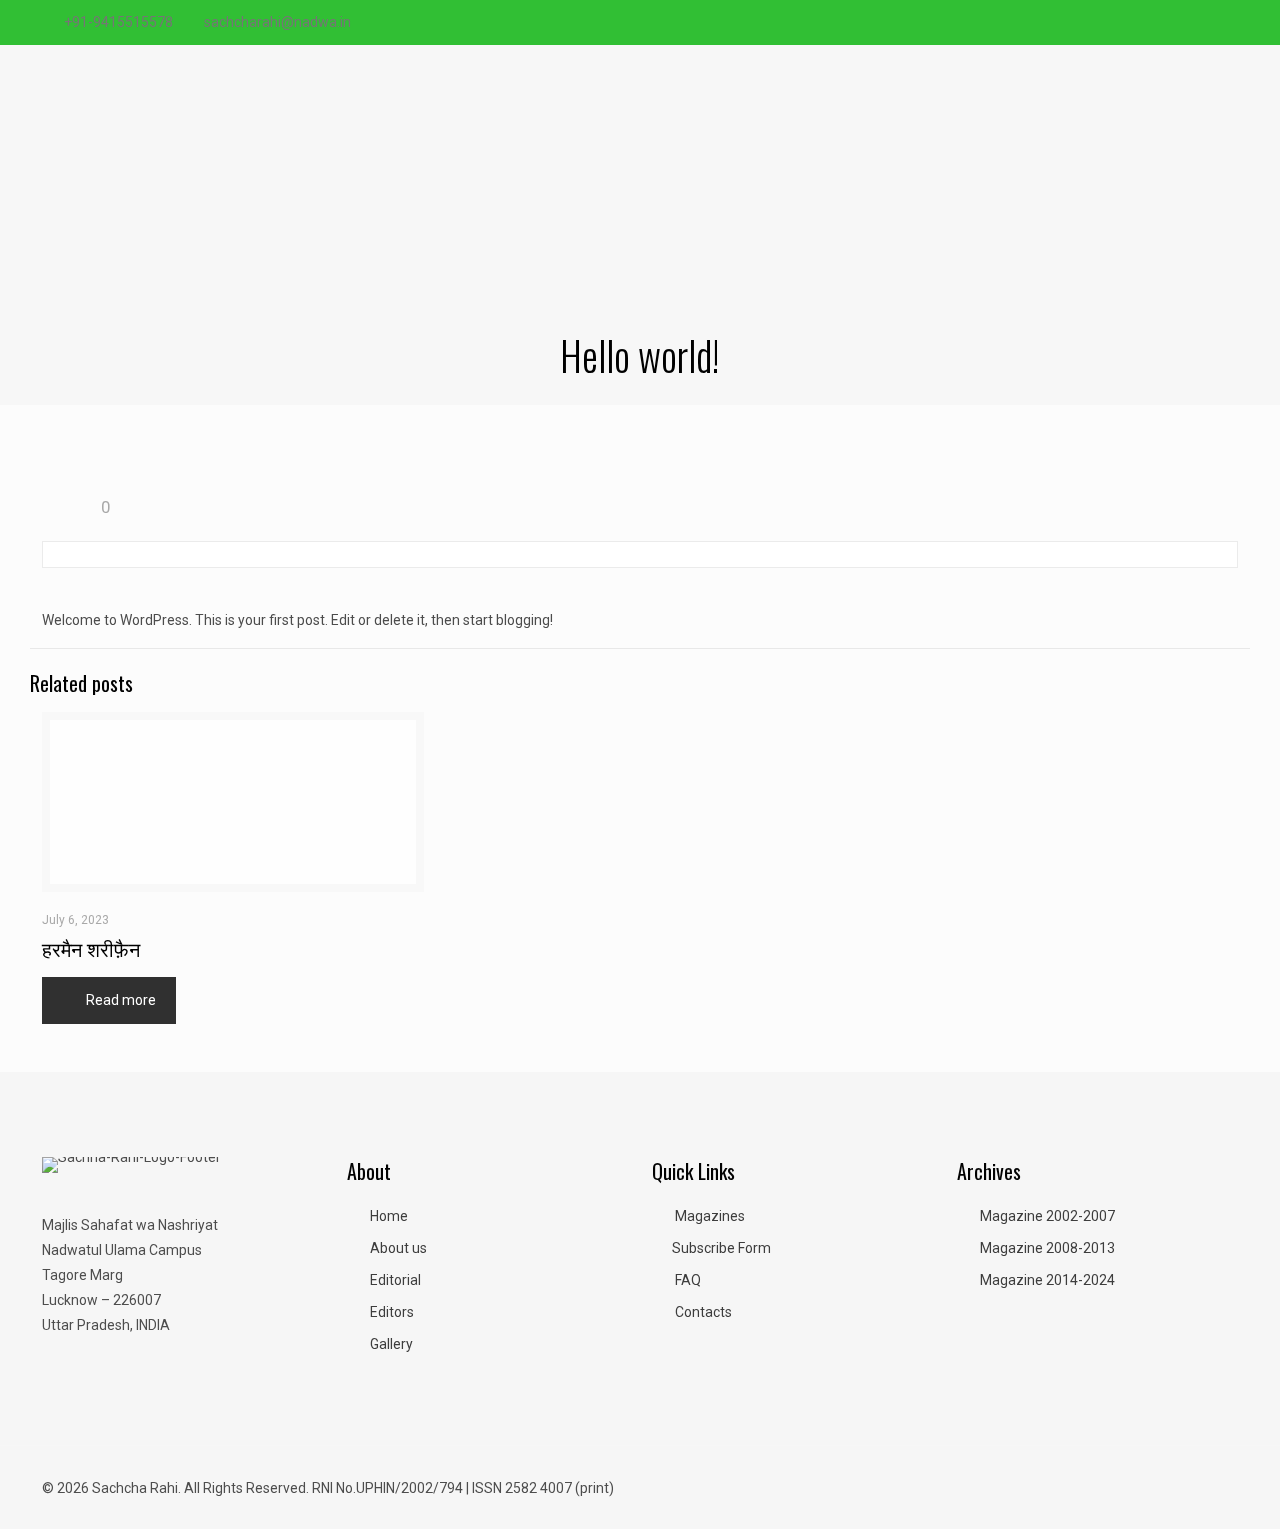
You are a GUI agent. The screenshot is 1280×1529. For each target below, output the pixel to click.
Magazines (710, 1216)
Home (389, 1216)
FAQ (688, 1280)
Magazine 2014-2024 (1047, 1280)
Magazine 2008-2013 (1047, 1248)
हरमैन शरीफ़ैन (91, 948)
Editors (392, 1312)
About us (398, 1248)
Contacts (703, 1312)
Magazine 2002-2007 (1047, 1216)
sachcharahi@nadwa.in (277, 22)
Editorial (395, 1280)
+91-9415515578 (118, 22)
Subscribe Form (721, 1248)
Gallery (391, 1344)
